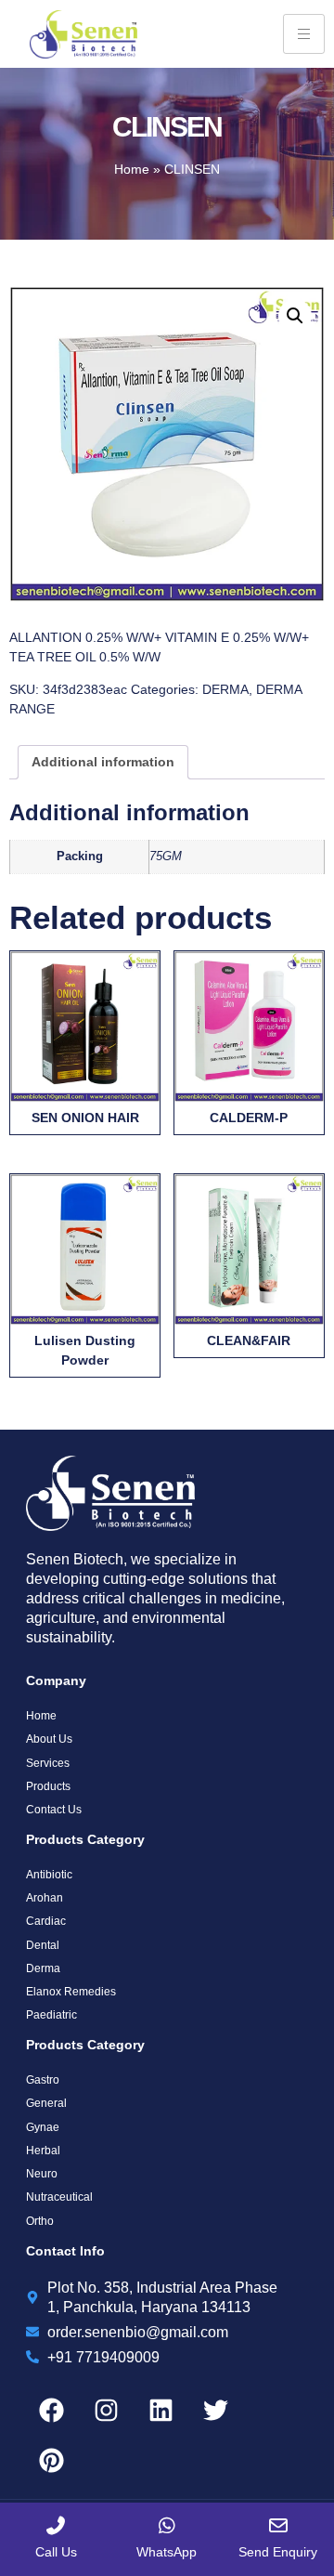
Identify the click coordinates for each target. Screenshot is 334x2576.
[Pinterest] (51, 2461)
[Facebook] (51, 2411)
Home (132, 169)
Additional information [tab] (103, 762)
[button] (295, 316)
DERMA (225, 689)
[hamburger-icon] (304, 34)
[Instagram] (106, 2411)
